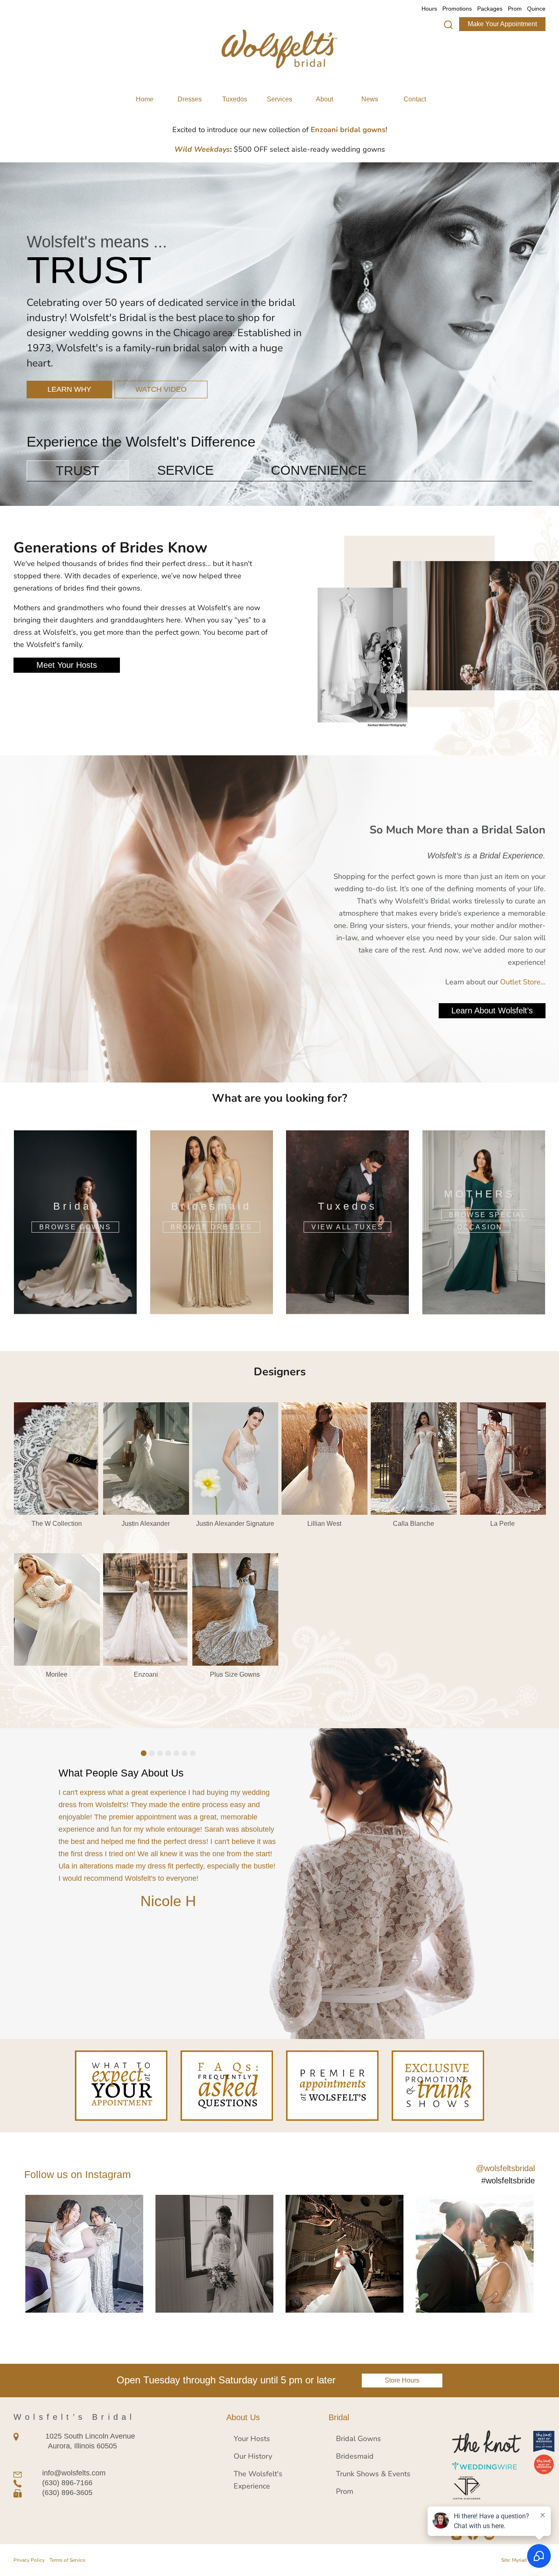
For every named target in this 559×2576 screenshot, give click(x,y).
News (370, 99)
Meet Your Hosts (67, 665)
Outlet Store (520, 981)
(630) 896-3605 (67, 2493)
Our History (253, 2456)
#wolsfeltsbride (508, 2181)
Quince (536, 9)
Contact (415, 99)
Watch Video (161, 359)
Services (279, 99)
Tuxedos (235, 99)
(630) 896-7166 (67, 2483)
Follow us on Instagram (78, 2174)
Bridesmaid (355, 2456)
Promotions (457, 9)
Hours (429, 9)
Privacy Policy (29, 2560)
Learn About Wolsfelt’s (492, 1011)
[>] (448, 25)
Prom (515, 9)
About (325, 99)
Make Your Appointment (502, 24)
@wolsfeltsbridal (505, 2168)
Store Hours (402, 2380)
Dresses (190, 99)
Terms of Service (67, 2560)
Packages (490, 9)
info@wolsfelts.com (74, 2473)
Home (145, 99)
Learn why (69, 359)
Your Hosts (252, 2438)
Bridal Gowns (358, 2438)
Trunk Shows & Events (373, 2473)
